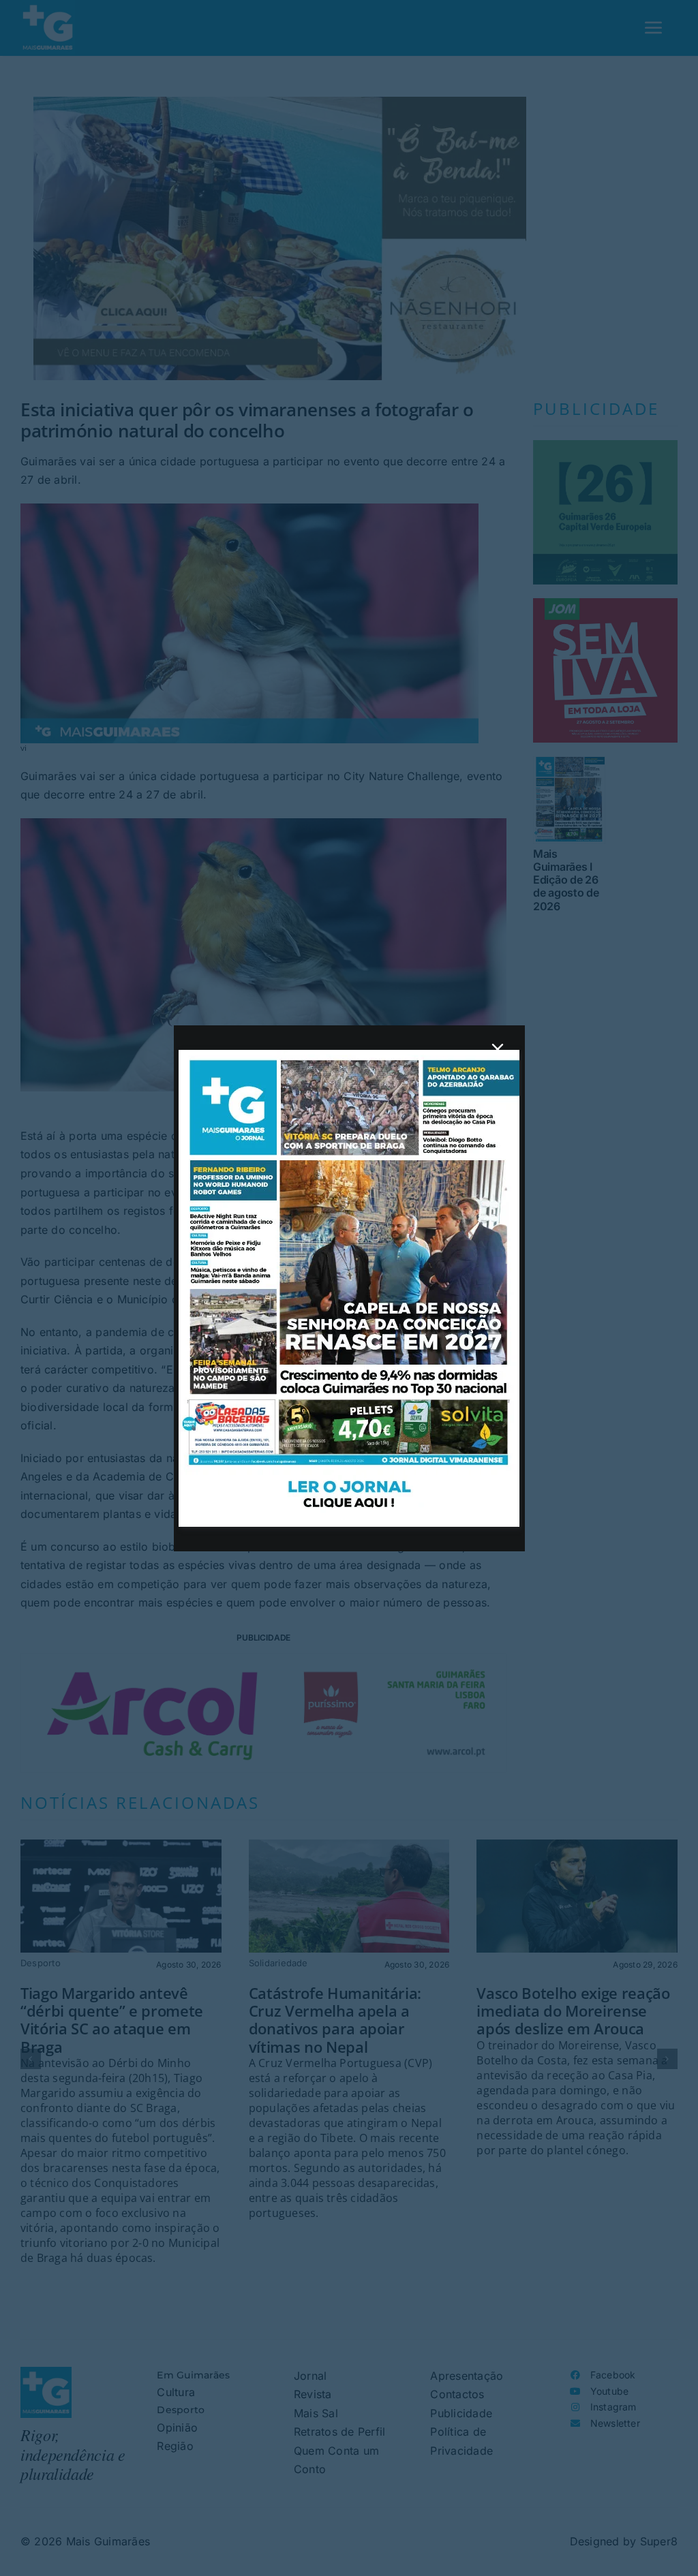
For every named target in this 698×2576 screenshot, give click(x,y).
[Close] (498, 1049)
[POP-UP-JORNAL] (349, 1055)
